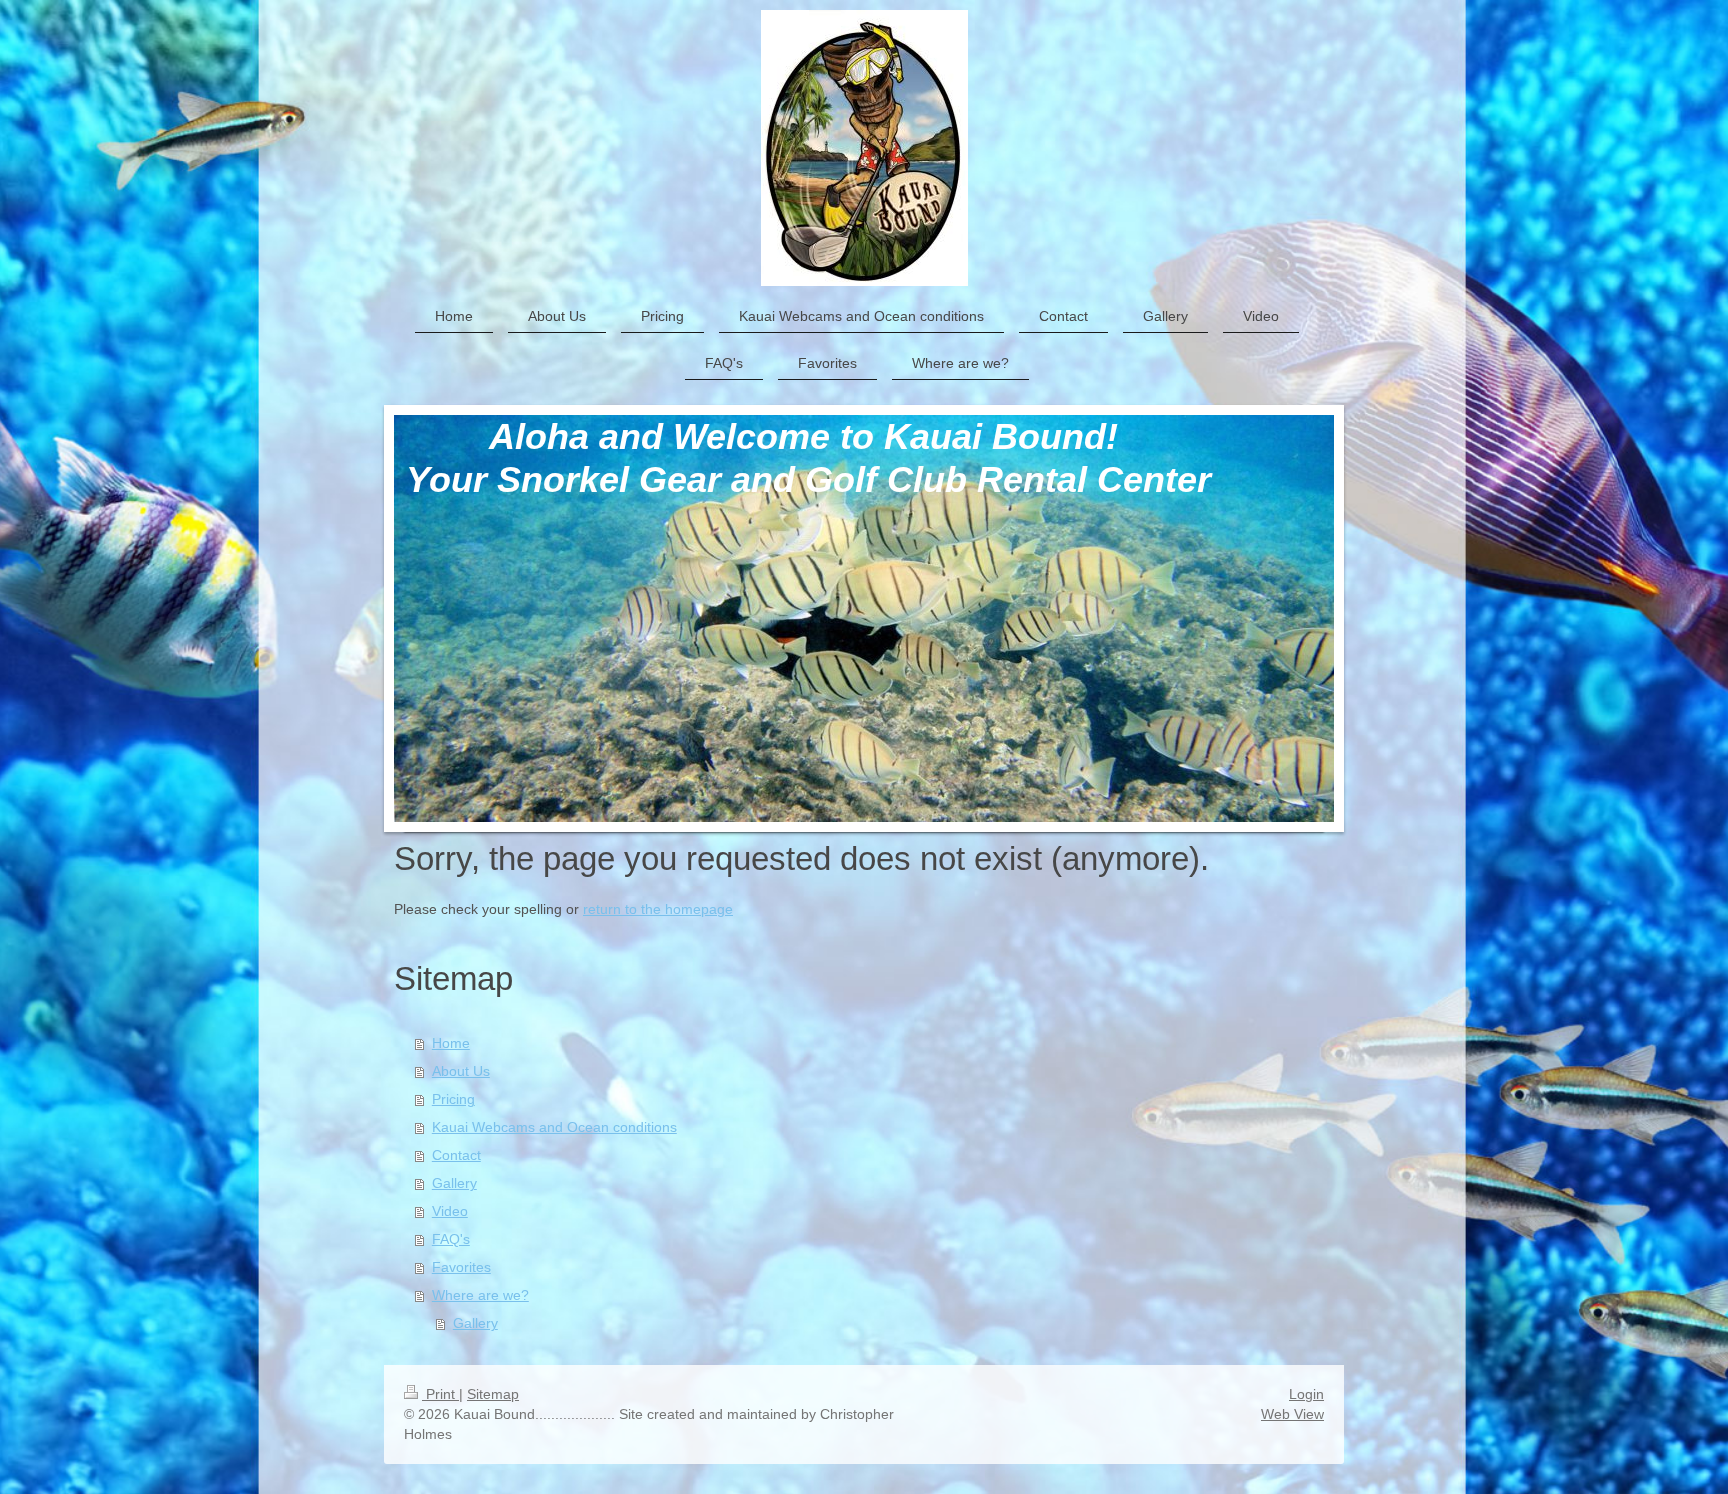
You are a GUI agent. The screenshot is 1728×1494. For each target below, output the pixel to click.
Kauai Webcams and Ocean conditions (554, 1127)
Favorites (461, 1267)
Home (451, 1043)
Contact (456, 1155)
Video (450, 1211)
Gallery (454, 1183)
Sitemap (493, 1394)
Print (440, 1394)
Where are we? (480, 1295)
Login (1306, 1394)
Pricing (453, 1099)
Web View (1292, 1414)
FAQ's (451, 1239)
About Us (461, 1071)
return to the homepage (658, 909)
